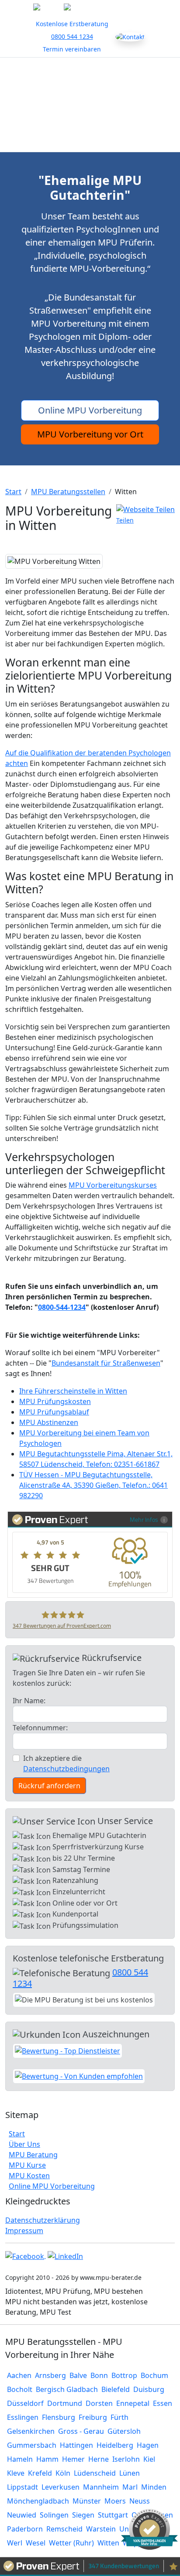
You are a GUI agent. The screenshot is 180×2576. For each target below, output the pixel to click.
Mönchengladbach (38, 2501)
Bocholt (20, 2389)
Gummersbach (32, 2445)
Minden (154, 2487)
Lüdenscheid (95, 2473)
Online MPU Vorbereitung (90, 410)
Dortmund (65, 2403)
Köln (63, 2473)
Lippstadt (22, 2487)
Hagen (148, 2445)
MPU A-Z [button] (113, 87)
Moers (115, 2501)
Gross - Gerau (81, 2431)
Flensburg (59, 2417)
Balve (78, 2375)
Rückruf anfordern (49, 1786)
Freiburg (93, 2417)
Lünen (130, 2473)
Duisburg (149, 2389)
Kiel (149, 2459)
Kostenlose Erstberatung (72, 24)
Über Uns (74, 70)
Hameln (20, 2459)
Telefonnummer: (40, 1728)
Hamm (47, 2459)
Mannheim (101, 2487)
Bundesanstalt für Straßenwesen (106, 1363)
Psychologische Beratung (90, 122)
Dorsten (99, 2403)
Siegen (83, 2515)
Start (36, 70)
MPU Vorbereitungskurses (113, 1185)
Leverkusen (61, 2487)
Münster (87, 2501)
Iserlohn (126, 2459)
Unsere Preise (90, 140)
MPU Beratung (128, 70)
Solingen (54, 2515)
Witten (108, 2543)
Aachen (19, 2375)
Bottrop (124, 2375)
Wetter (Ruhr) (71, 2543)
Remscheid (64, 2529)
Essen (163, 2403)
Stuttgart (113, 2515)
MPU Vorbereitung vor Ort (90, 434)
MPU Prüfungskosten (55, 1401)
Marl (130, 2487)
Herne (99, 2459)
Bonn (99, 2375)
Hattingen (76, 2445)
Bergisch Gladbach (67, 2389)
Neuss (140, 2501)
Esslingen (23, 2417)
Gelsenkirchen (31, 2431)
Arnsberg (50, 2375)
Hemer (73, 2459)
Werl (15, 2543)
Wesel (36, 2543)
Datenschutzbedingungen (66, 1769)
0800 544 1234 (72, 36)
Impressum (24, 2231)
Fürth (119, 2417)
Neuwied (22, 2515)
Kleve (16, 2473)
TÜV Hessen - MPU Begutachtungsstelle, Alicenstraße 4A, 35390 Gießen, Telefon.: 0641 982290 (93, 1485)
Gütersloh (124, 2431)
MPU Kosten (29, 2176)
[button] (145, 515)
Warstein (101, 2529)
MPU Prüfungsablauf (54, 1412)
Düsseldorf (25, 2403)
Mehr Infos (144, 1519)
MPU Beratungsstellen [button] (87, 105)
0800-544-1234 (62, 1307)
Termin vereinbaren (72, 49)
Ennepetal (133, 2403)
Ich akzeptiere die (66, 1763)
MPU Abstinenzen (49, 1422)
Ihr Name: (29, 1701)
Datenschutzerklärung (43, 2220)
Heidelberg (115, 2445)
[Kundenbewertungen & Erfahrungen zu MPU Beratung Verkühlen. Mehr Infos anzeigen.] (149, 2528)
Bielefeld (116, 2389)
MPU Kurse (66, 87)
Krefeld (40, 2473)
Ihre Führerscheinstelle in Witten (73, 1391)
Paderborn (25, 2529)
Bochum (154, 2375)
